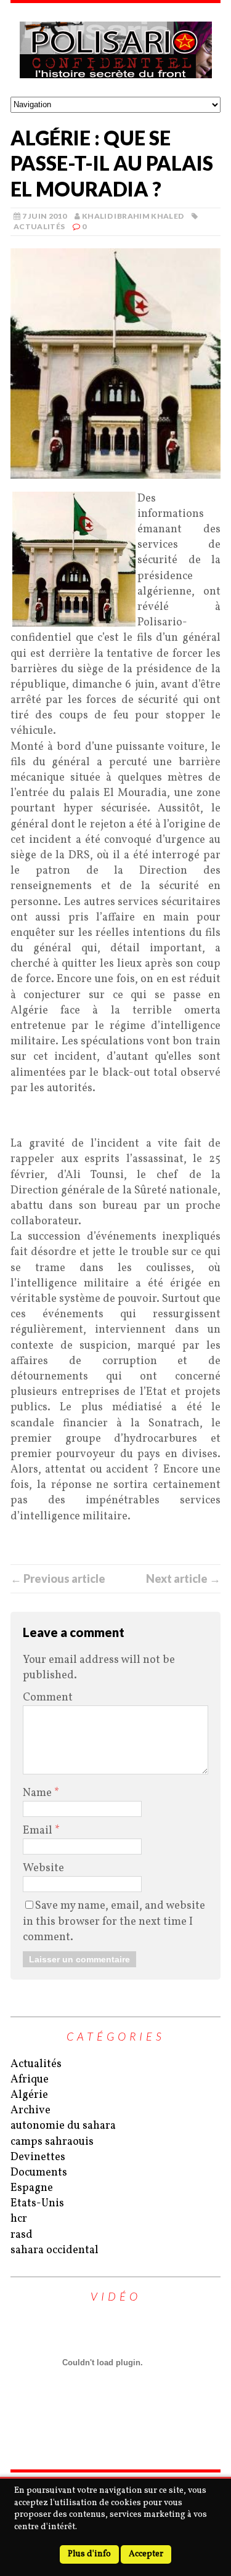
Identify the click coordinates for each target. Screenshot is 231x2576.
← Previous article (58, 1579)
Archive (30, 2111)
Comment (48, 1698)
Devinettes (38, 2157)
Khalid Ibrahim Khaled (133, 216)
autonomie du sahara (63, 2126)
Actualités (39, 226)
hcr (19, 2219)
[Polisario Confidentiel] (115, 50)
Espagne (32, 2188)
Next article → (183, 1579)
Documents (39, 2173)
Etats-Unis (37, 2204)
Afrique (30, 2080)
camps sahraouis (52, 2142)
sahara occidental (55, 2250)
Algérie (29, 2095)
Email (39, 1831)
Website (43, 1868)
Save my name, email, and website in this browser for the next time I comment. (114, 1921)
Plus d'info (89, 2554)
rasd (22, 2235)
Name (38, 1793)
